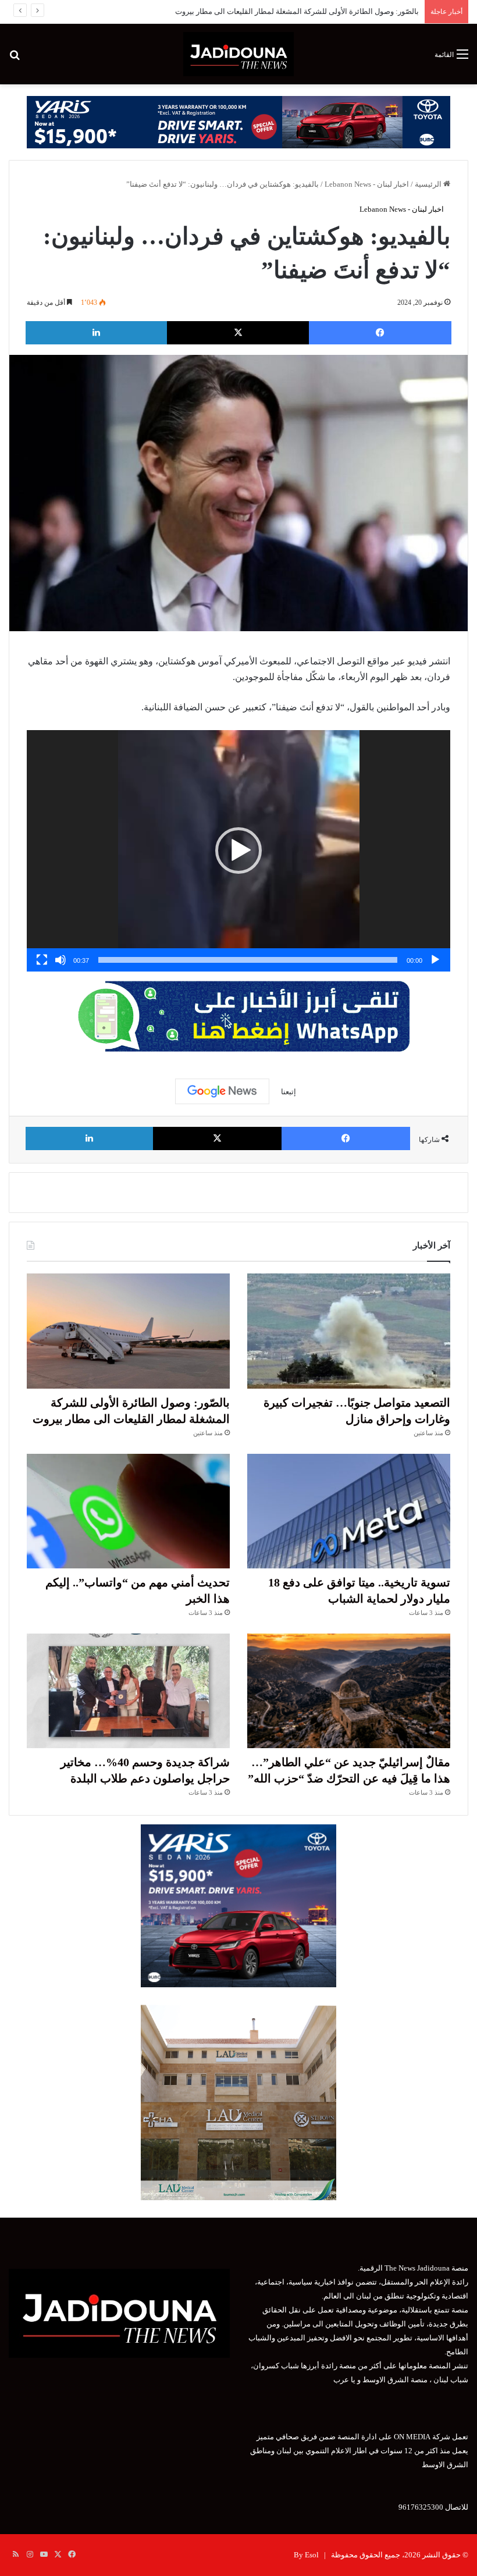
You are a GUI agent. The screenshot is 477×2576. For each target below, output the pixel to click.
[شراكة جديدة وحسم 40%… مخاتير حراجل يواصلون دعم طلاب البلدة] (128, 1691)
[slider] (248, 960)
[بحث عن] (15, 58)
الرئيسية (429, 184)
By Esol (306, 2555)
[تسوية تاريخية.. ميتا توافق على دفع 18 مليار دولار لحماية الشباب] (349, 1511)
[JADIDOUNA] (238, 54)
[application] (238, 851)
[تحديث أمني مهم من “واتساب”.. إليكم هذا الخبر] (128, 1511)
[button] (238, 851)
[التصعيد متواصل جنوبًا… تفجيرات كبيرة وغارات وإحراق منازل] (349, 1331)
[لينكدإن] (96, 333)
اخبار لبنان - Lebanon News (367, 184)
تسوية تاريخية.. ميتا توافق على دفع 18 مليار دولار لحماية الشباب (320, 11)
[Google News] (222, 1091)
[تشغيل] (435, 960)
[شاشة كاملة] (42, 960)
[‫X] (238, 333)
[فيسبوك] (380, 333)
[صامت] (60, 960)
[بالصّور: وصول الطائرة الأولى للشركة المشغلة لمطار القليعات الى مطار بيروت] (128, 1331)
